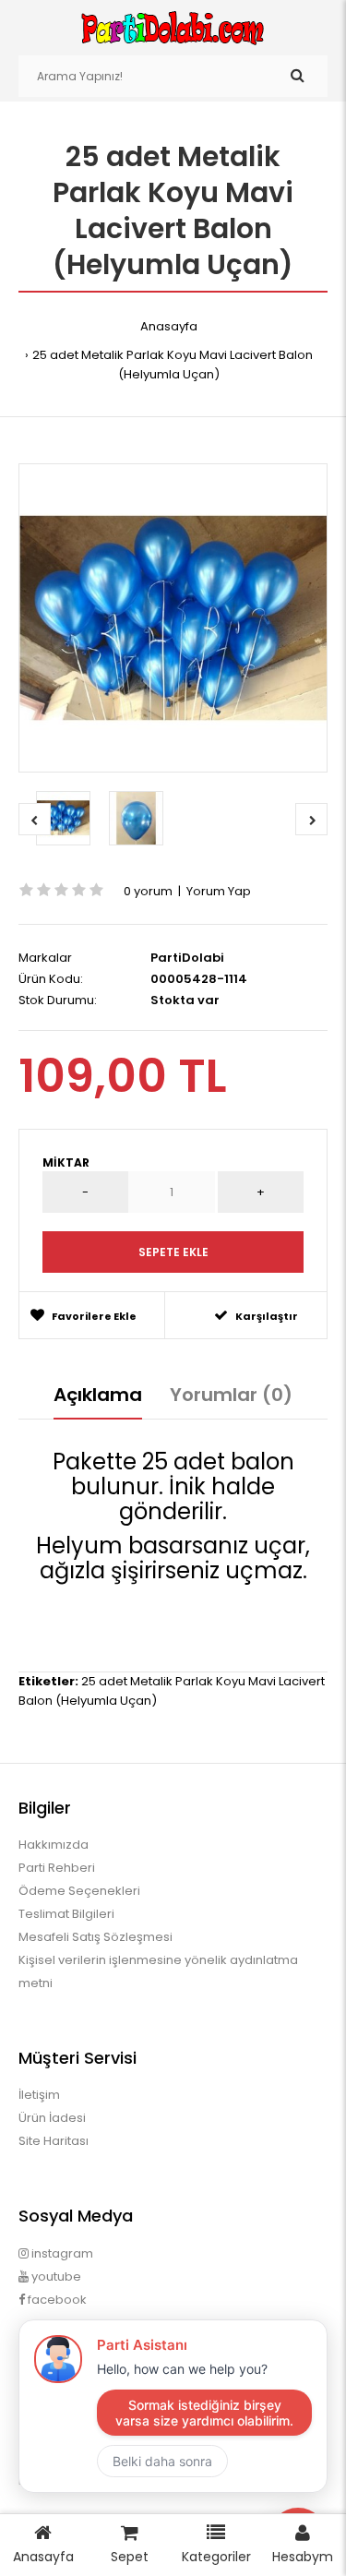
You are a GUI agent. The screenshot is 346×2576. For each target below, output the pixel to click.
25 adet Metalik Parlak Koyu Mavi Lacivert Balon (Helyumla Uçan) (173, 365)
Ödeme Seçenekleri (79, 1891)
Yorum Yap (219, 891)
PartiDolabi (187, 958)
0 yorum (148, 891)
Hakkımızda (54, 1845)
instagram (61, 2253)
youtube (55, 2276)
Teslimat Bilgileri (66, 1914)
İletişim (39, 2095)
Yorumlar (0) (231, 1395)
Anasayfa (169, 326)
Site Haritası (54, 2141)
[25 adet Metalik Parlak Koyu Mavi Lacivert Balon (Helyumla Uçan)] (173, 618)
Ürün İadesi (52, 2118)
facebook (56, 2300)
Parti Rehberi (57, 1868)
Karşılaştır (267, 1316)
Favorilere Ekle (94, 1316)
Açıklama (98, 1395)
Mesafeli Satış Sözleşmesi (95, 1937)
